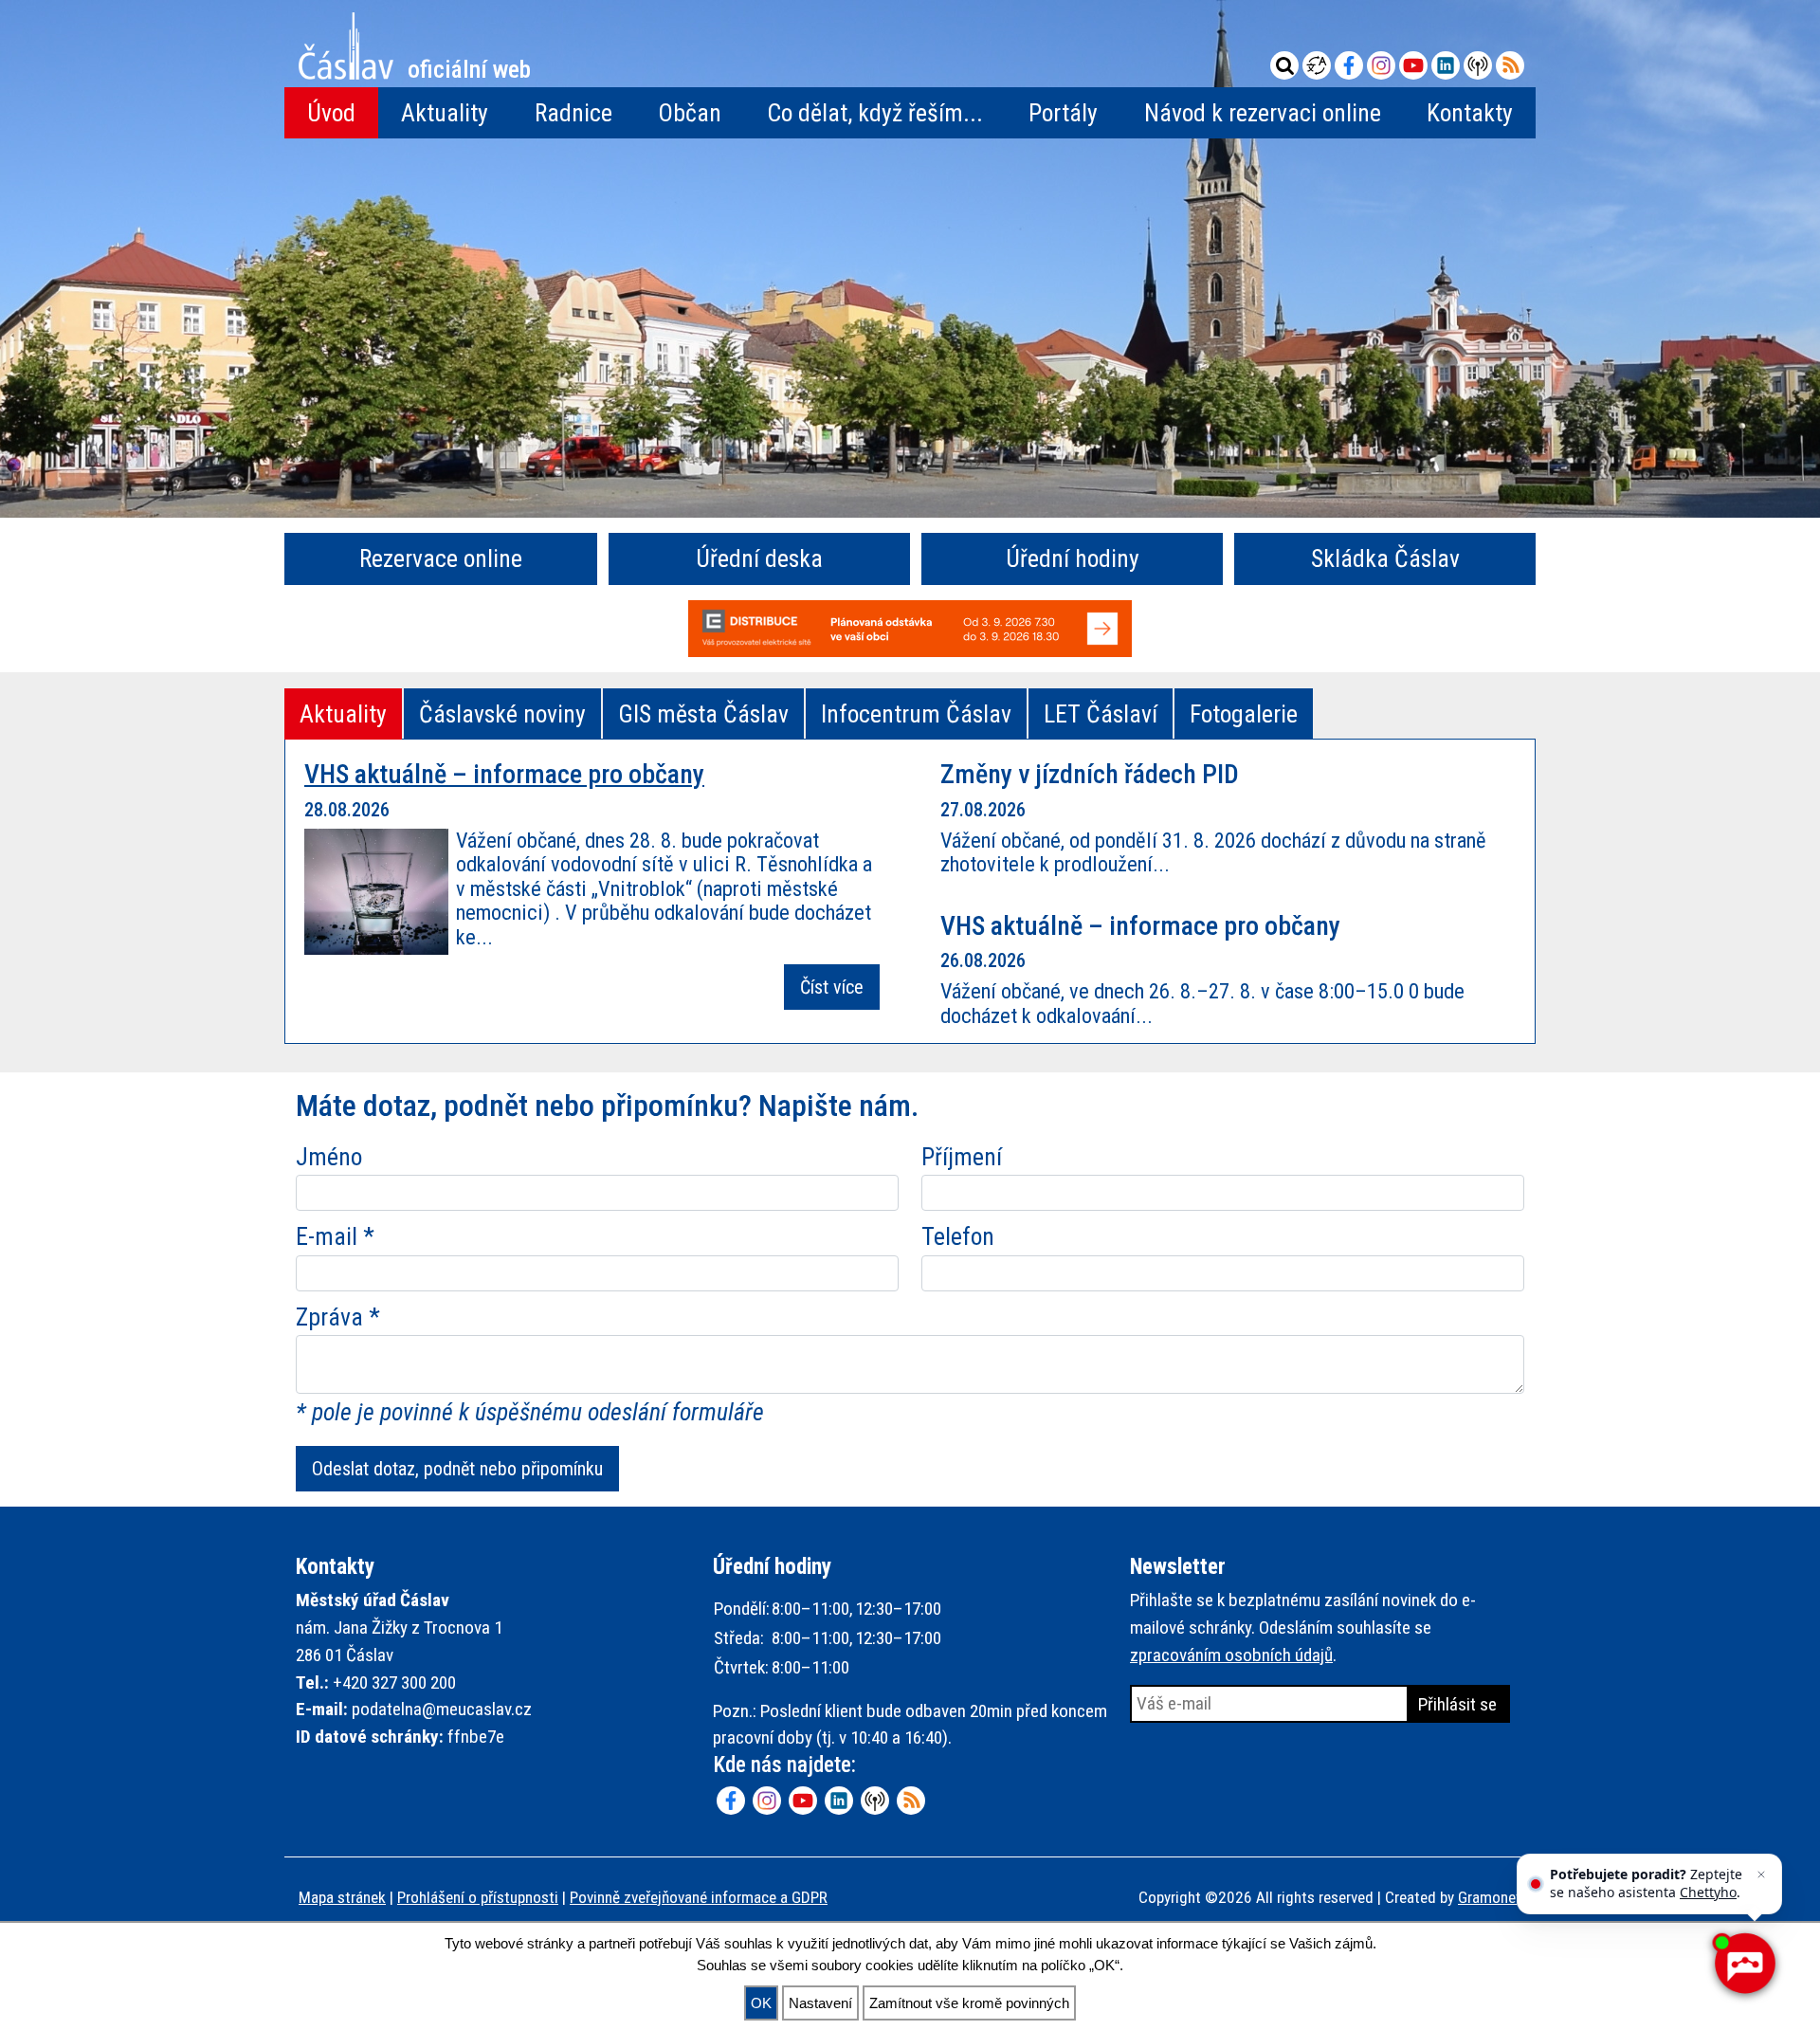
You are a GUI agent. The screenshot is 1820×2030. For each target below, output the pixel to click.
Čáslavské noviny (502, 714)
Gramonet (1490, 1897)
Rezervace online (441, 558)
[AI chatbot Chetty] (1744, 1964)
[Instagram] (1381, 65)
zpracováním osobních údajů (1231, 1655)
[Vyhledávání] (1284, 65)
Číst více (832, 987)
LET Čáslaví (1101, 714)
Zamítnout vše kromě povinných (969, 2003)
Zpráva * (338, 1317)
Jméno (329, 1157)
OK (761, 2003)
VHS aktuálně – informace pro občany (504, 774)
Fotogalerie (1244, 714)
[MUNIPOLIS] (1478, 65)
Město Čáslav (469, 67)
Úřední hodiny (1073, 558)
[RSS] (1510, 65)
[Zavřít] (1761, 1875)
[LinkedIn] (1446, 65)
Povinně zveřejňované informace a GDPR (699, 1897)
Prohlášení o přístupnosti (478, 1897)
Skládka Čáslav (1385, 558)
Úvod (331, 113)
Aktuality (445, 113)
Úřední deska (759, 558)
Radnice (573, 113)
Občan (690, 113)
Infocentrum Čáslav (916, 714)
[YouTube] (1413, 65)
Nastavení (820, 2003)
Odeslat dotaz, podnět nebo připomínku (457, 1469)
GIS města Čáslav (703, 714)
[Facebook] (1349, 65)
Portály (1063, 113)
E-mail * (335, 1236)
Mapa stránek (342, 1897)
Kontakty (1470, 113)
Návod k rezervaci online (1263, 113)
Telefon (958, 1236)
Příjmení (962, 1157)
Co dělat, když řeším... (875, 113)
